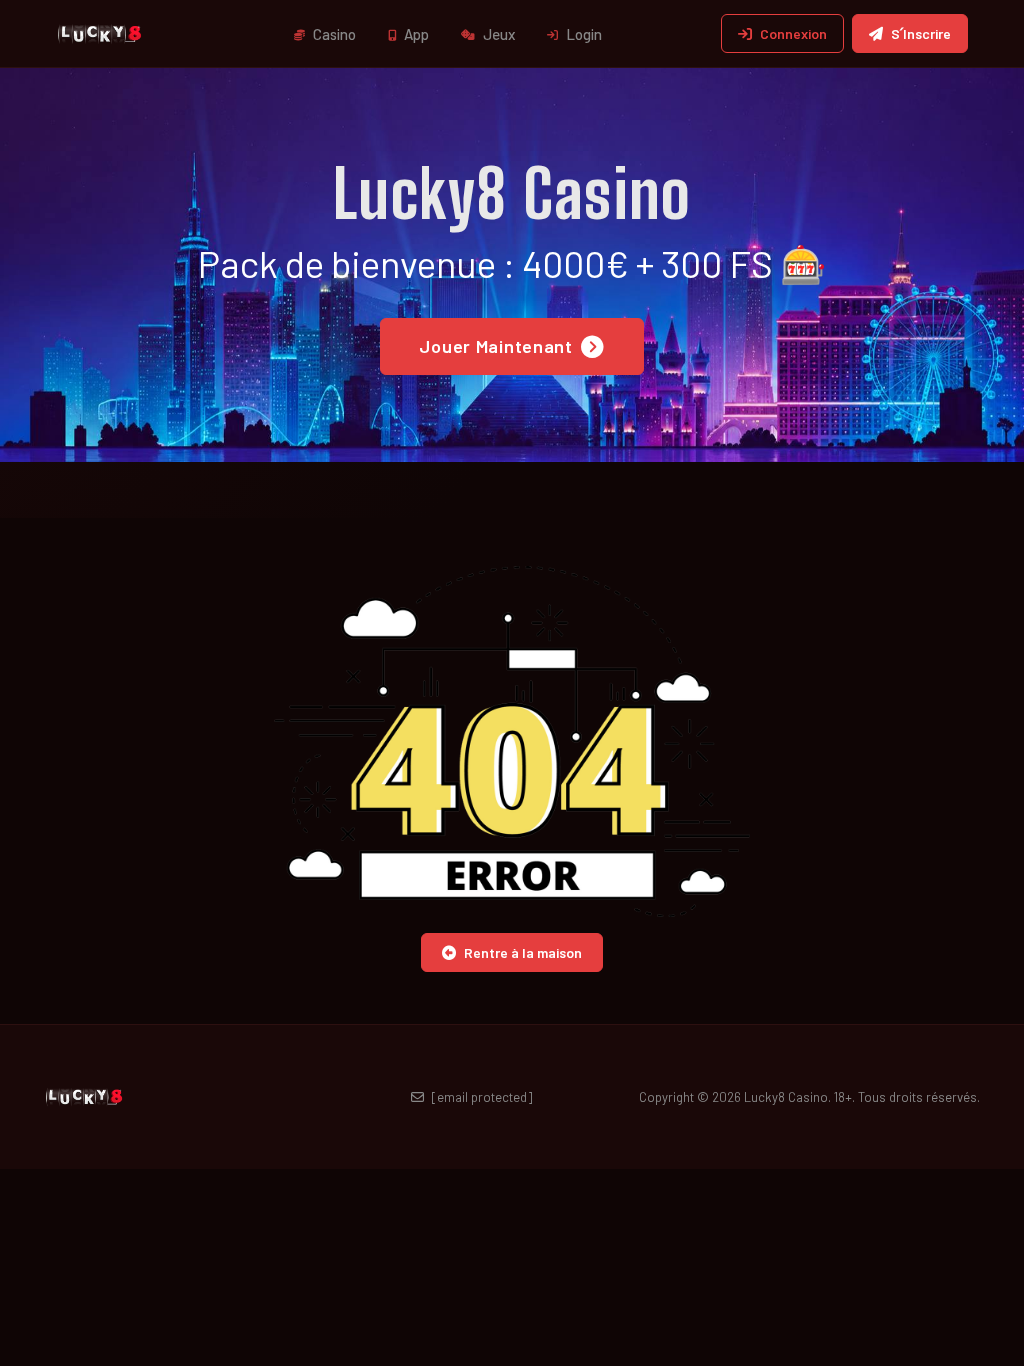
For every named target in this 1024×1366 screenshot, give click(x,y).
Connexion (793, 33)
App (415, 34)
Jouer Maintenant (496, 346)
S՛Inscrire (921, 33)
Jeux (497, 34)
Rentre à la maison (523, 952)
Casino (333, 34)
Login (582, 34)
